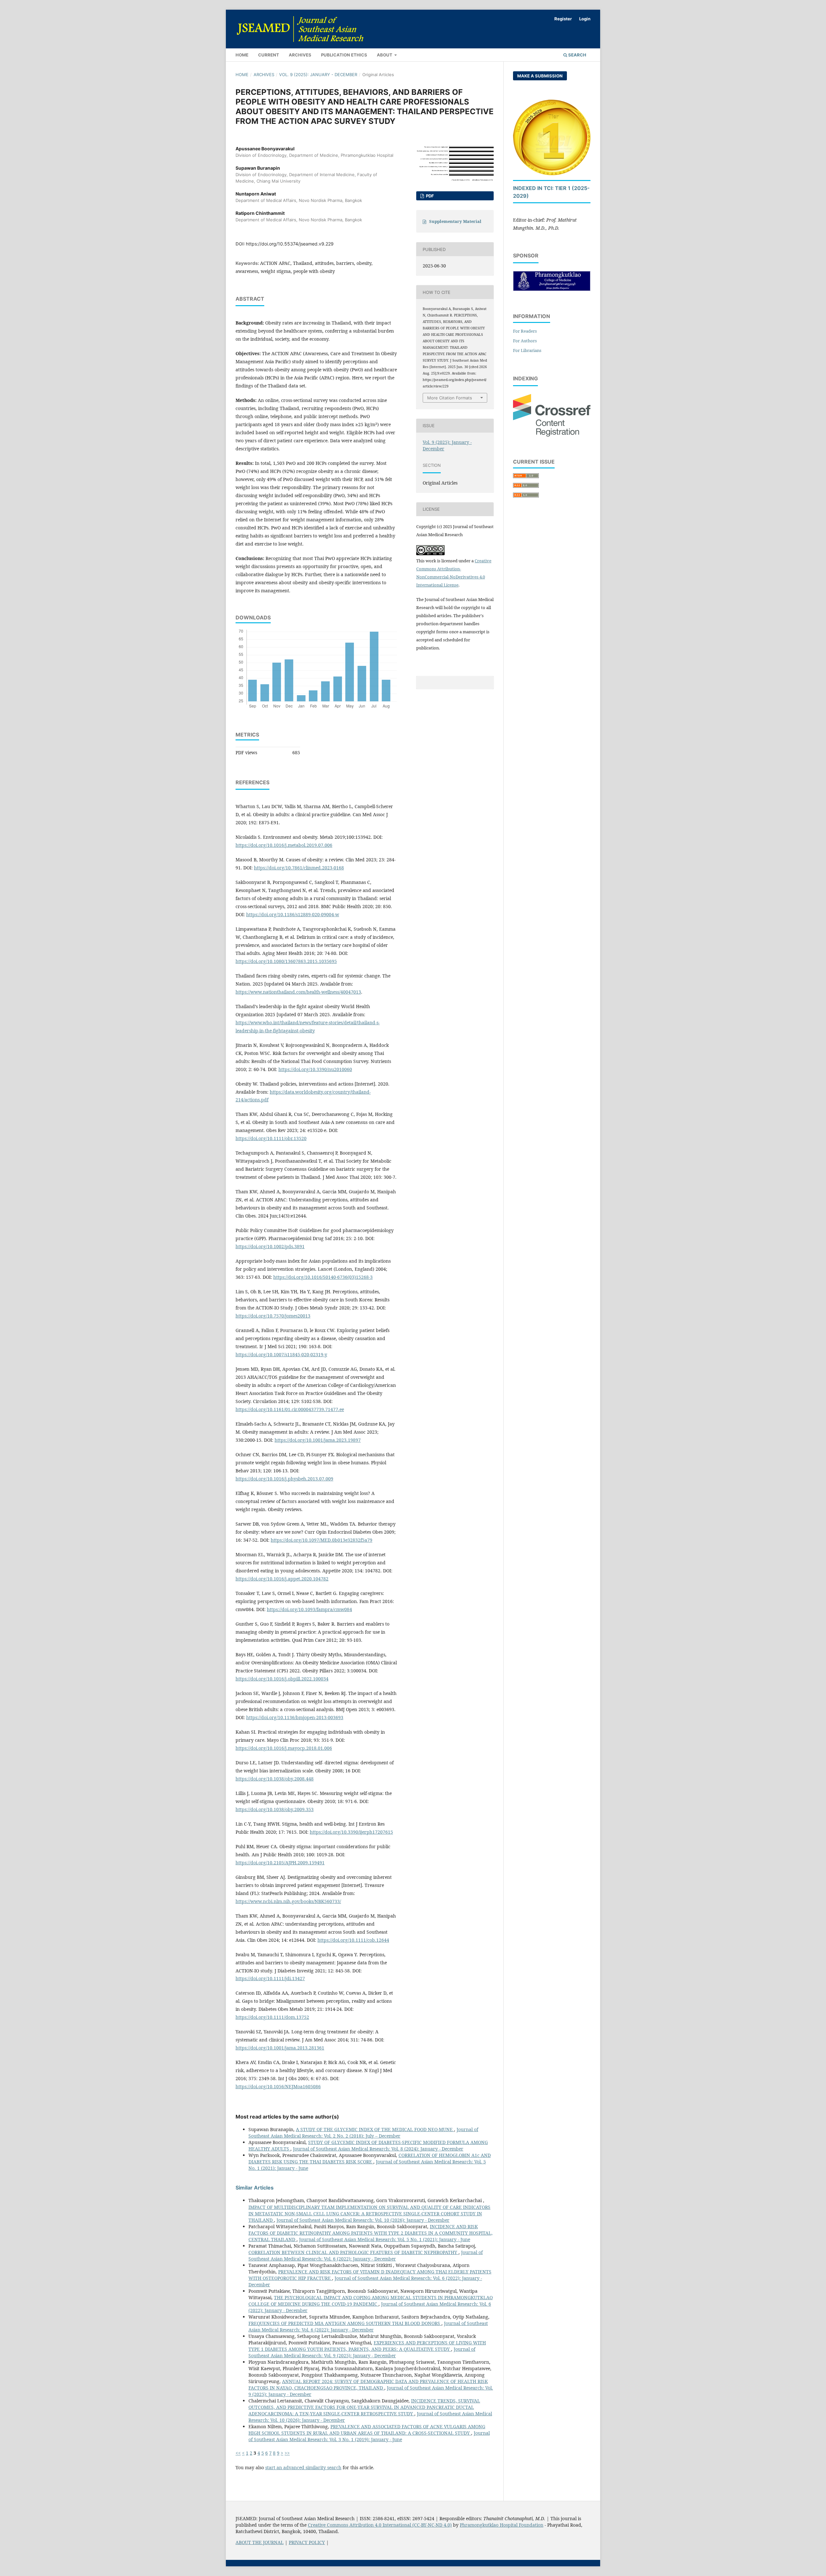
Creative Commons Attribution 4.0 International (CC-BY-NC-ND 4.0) (380, 2525)
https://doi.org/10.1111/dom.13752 (272, 2017)
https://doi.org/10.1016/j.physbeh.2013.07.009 (284, 1479)
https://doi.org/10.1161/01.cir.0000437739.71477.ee (290, 1409)
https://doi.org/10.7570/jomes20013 (273, 1316)
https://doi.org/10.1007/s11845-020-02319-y (281, 1354)
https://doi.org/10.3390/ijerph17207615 (351, 1832)
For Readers (525, 331)
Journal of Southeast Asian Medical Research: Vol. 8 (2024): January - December (378, 2149)
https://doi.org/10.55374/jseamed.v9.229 (290, 244)
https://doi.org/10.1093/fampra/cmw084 (309, 1609)
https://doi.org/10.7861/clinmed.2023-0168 (299, 868)
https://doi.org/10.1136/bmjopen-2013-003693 (295, 1717)
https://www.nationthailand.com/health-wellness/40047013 (298, 992)
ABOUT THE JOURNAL (260, 2542)
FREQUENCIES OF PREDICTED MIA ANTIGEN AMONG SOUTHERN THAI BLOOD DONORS (345, 2323)
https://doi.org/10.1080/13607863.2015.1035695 (286, 961)
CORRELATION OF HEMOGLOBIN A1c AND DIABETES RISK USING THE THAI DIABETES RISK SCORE (370, 2158)
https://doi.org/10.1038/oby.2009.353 (275, 1809)
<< (238, 2453)
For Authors (525, 341)
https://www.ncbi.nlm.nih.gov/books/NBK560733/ (288, 1901)
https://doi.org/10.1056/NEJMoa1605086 (278, 2086)
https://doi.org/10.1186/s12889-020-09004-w (293, 914)
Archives (300, 55)
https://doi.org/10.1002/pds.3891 (270, 1246)
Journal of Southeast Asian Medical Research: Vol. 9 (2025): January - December (362, 2352)
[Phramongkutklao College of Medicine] (552, 289)
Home (242, 55)
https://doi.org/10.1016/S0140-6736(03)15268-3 (323, 1277)
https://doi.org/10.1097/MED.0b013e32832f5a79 (322, 1540)
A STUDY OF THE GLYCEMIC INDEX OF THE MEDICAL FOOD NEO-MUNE (375, 2129)
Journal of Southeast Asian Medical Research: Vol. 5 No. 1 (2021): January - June (385, 2239)
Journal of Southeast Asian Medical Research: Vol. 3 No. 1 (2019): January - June (369, 2436)
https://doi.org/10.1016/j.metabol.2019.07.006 (284, 845)
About (385, 55)
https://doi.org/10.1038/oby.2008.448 (275, 1779)
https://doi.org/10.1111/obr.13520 (271, 1138)
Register (563, 19)
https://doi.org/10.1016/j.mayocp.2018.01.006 (284, 1748)
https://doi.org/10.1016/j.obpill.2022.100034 (282, 1679)
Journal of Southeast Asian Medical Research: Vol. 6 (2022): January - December (366, 2255)
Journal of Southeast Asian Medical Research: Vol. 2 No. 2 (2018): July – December (363, 2133)
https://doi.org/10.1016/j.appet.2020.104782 (282, 1579)
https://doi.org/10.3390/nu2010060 (315, 1069)
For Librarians (527, 350)
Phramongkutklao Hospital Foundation (502, 2525)
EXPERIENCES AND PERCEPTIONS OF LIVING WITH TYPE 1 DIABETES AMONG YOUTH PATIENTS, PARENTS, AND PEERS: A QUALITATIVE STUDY (367, 2346)
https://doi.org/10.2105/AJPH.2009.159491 (280, 1863)
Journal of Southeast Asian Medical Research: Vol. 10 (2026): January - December (363, 2220)
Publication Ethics (344, 55)
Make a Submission (540, 76)
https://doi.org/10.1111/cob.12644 (353, 1940)
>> (287, 2453)
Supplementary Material (455, 221)
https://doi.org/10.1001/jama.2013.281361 (280, 2048)
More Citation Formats (450, 398)
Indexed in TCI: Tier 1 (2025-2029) (551, 192)
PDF (429, 196)
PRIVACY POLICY (307, 2542)
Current (269, 55)
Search (577, 55)
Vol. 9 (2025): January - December (318, 75)
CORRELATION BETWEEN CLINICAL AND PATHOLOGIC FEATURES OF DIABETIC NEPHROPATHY (353, 2252)
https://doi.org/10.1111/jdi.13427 (270, 1978)
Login (585, 19)
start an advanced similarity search (303, 2467)
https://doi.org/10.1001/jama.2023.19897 (318, 1440)
